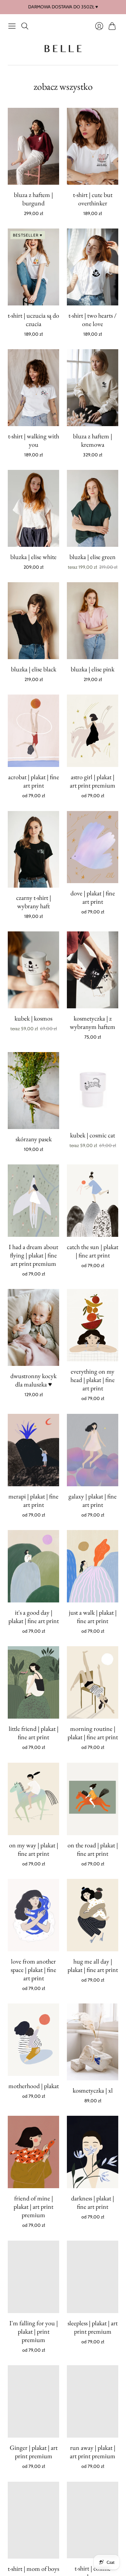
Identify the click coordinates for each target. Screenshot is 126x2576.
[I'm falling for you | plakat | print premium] (33, 2277)
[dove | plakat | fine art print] (93, 847)
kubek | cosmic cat (93, 1135)
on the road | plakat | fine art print (93, 1849)
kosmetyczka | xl (93, 2090)
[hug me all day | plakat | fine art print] (93, 1915)
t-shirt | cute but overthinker (93, 199)
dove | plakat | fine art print (93, 897)
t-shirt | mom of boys (33, 2568)
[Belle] (63, 49)
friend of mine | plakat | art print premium (33, 2207)
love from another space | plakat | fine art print (33, 1970)
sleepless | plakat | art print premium (93, 2327)
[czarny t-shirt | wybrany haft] (33, 849)
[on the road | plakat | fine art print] (93, 1799)
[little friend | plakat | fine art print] (33, 1682)
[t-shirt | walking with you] (33, 388)
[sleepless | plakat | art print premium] (93, 2277)
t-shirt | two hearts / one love (93, 320)
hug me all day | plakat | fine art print (93, 1965)
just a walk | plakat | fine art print (93, 1617)
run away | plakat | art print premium (93, 2452)
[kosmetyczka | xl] (93, 2042)
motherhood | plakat (34, 2086)
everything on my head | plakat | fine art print (93, 1380)
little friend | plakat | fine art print (34, 1733)
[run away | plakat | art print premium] (93, 2401)
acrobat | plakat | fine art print (34, 781)
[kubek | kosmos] (33, 970)
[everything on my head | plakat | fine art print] (93, 1325)
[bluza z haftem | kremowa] (93, 388)
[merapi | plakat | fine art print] (33, 1450)
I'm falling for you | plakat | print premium (34, 2331)
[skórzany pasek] (33, 1091)
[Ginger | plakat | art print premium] (33, 2401)
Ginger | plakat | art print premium (34, 2452)
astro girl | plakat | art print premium (93, 781)
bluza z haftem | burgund (33, 199)
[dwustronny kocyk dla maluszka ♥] (33, 1327)
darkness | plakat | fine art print (93, 2202)
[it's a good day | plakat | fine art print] (33, 1566)
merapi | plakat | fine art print (33, 1500)
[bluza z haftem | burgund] (33, 146)
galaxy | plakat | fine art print (93, 1500)
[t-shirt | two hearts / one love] (93, 267)
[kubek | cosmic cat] (93, 1089)
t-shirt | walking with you (34, 440)
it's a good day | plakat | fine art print (34, 1617)
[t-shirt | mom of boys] (33, 2520)
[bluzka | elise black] (33, 621)
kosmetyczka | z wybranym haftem (93, 1022)
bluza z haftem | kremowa (93, 440)
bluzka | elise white (33, 557)
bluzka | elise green (93, 557)
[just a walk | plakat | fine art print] (93, 1566)
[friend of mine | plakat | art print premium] (33, 2152)
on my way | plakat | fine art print (34, 1849)
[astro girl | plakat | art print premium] (93, 731)
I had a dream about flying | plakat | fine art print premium (33, 1255)
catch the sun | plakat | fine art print (93, 1251)
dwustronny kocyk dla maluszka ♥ (33, 1380)
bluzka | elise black (34, 669)
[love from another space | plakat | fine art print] (33, 1915)
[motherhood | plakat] (33, 2040)
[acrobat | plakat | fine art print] (33, 731)
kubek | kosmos (33, 1018)
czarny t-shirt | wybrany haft (34, 902)
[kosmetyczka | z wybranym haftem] (93, 970)
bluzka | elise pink (93, 669)
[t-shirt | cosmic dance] (93, 2520)
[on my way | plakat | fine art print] (33, 1799)
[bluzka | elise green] (93, 508)
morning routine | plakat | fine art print (93, 1733)
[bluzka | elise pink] (93, 621)
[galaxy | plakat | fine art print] (93, 1450)
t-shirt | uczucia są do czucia (33, 320)
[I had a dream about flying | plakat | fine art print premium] (33, 1201)
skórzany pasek (34, 1139)
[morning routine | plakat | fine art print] (93, 1682)
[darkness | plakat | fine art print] (93, 2152)
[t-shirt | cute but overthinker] (93, 146)
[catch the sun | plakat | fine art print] (93, 1201)
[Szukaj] (25, 26)
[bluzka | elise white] (33, 508)
